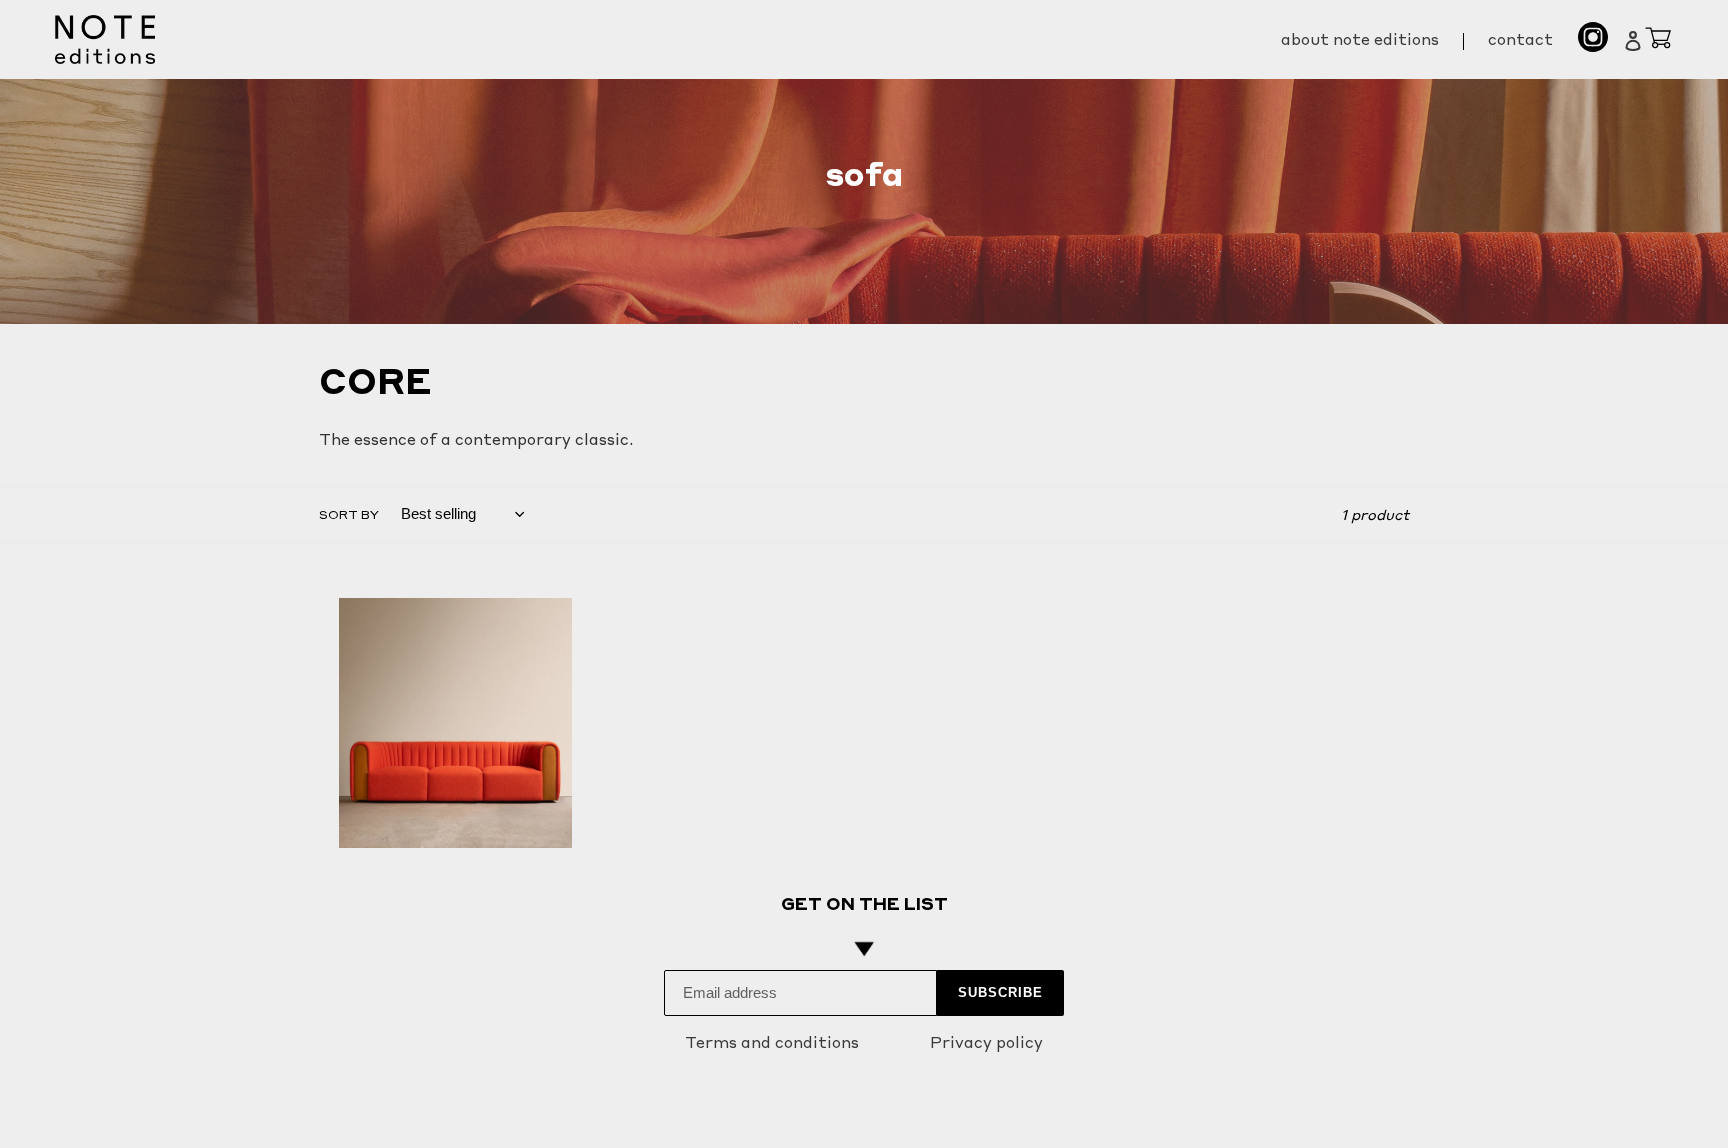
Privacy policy (986, 1042)
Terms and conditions (772, 1042)
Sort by (349, 514)
